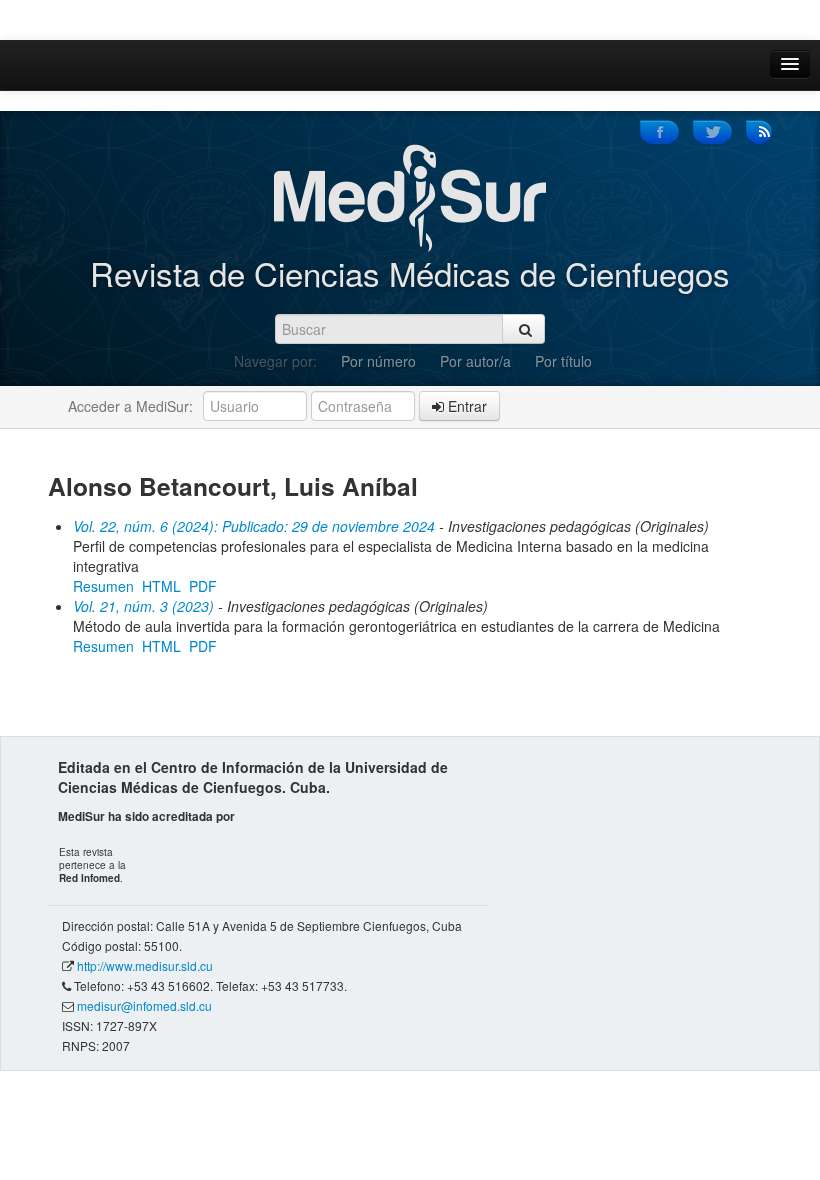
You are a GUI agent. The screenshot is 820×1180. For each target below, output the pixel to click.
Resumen (103, 586)
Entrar (465, 406)
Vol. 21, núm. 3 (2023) (143, 606)
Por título (563, 361)
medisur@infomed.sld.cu (144, 1005)
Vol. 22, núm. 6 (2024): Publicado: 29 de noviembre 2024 (254, 526)
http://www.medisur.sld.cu (145, 965)
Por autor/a (475, 361)
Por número (378, 361)
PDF (203, 586)
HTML (161, 586)
